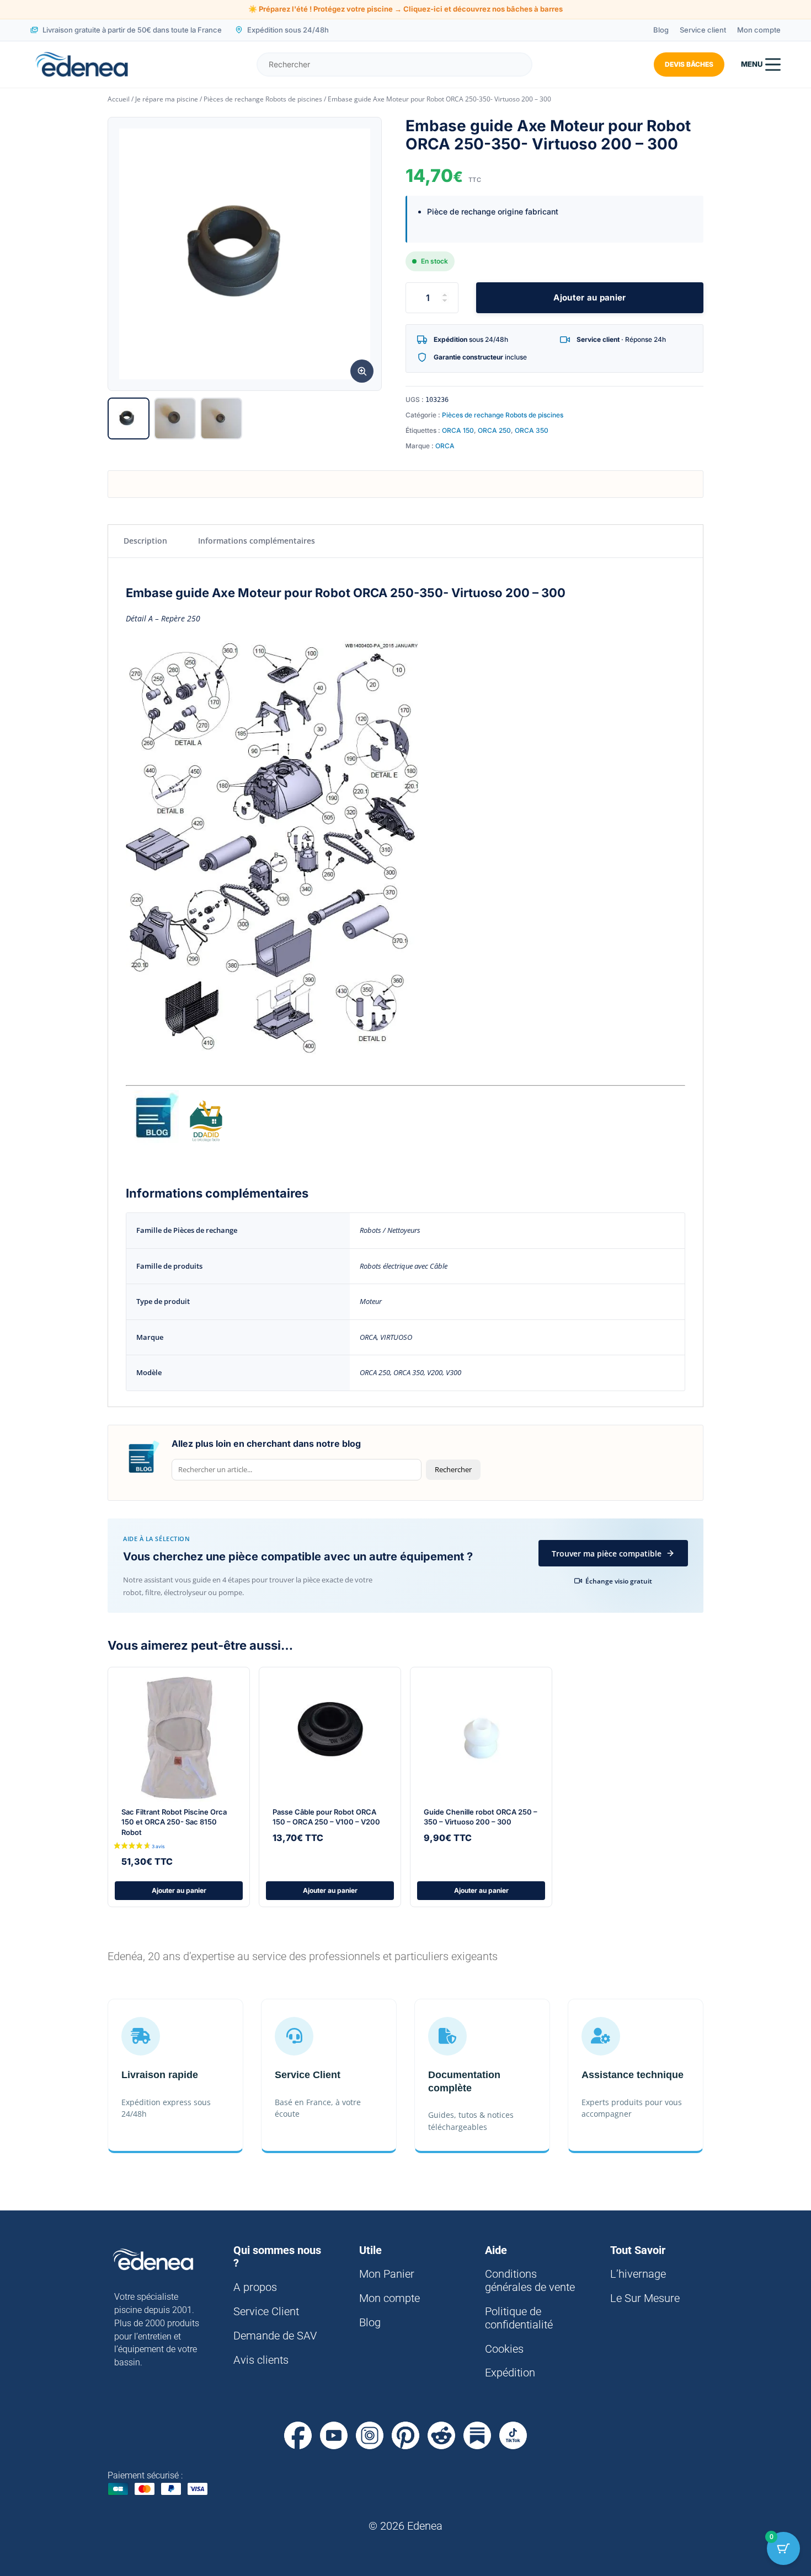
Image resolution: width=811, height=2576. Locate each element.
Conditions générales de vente (530, 2280)
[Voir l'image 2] (175, 418)
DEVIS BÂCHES (689, 64)
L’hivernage (638, 2274)
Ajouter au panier (589, 297)
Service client (703, 30)
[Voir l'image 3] (221, 418)
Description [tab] (145, 541)
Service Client (266, 2311)
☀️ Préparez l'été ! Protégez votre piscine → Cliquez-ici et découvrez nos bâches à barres (405, 9)
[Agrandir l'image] (362, 371)
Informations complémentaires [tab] (257, 541)
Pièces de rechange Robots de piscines (263, 99)
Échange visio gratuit (619, 1581)
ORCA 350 (532, 430)
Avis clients (261, 2360)
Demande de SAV (275, 2336)
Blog (661, 30)
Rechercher (453, 1469)
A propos (255, 2287)
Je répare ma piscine (167, 99)
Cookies (504, 2349)
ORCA (445, 446)
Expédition (510, 2373)
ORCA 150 (458, 430)
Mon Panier (387, 2274)
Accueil (119, 99)
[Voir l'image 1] (129, 418)
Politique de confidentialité (519, 2318)
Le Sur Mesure (645, 2298)
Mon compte (759, 30)
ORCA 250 (494, 430)
